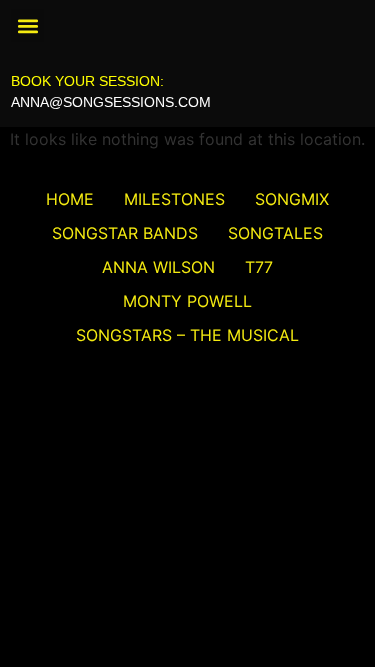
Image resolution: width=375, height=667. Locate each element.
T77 (259, 267)
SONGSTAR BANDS (125, 233)
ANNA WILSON (158, 267)
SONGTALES (275, 233)
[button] (27, 25)
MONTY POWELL (187, 301)
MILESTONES (174, 199)
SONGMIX (292, 199)
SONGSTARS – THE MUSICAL (187, 335)
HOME (70, 199)
